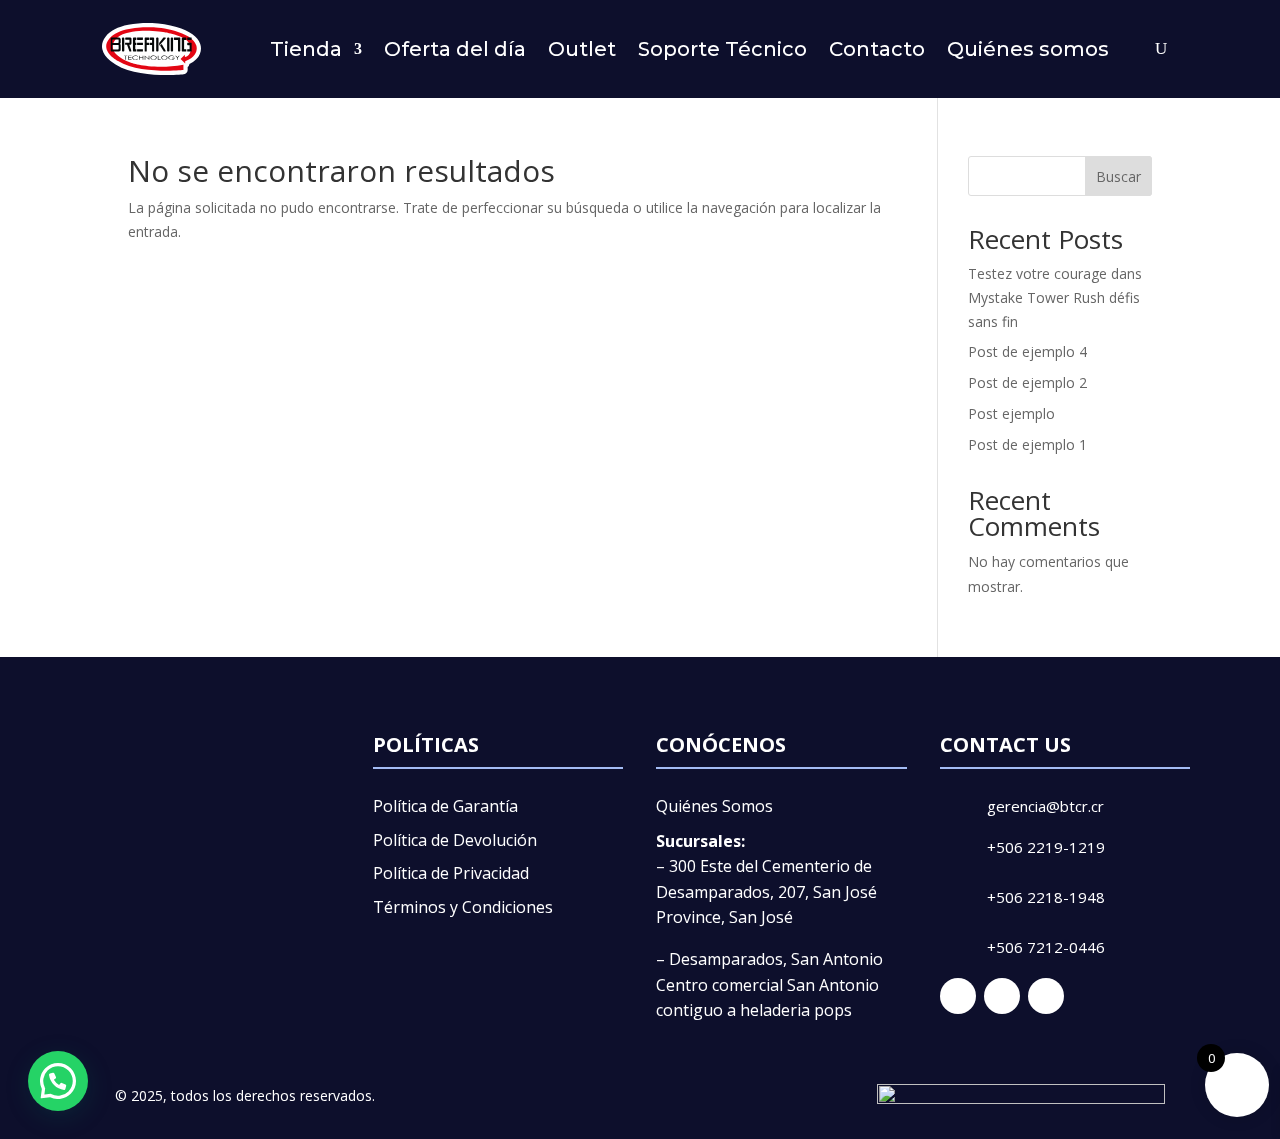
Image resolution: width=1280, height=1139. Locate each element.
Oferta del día (455, 49)
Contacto (877, 49)
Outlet (582, 49)
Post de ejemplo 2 (1027, 382)
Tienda (306, 49)
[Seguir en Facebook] (958, 996)
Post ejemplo (1011, 413)
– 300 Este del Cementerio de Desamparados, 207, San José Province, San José (766, 891)
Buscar (1118, 176)
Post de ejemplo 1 (1027, 444)
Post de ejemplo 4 (1027, 351)
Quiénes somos (1028, 49)
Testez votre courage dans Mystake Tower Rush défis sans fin (1055, 297)
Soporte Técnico (722, 49)
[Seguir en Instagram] (1002, 996)
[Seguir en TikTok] (1046, 996)
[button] (58, 1081)
